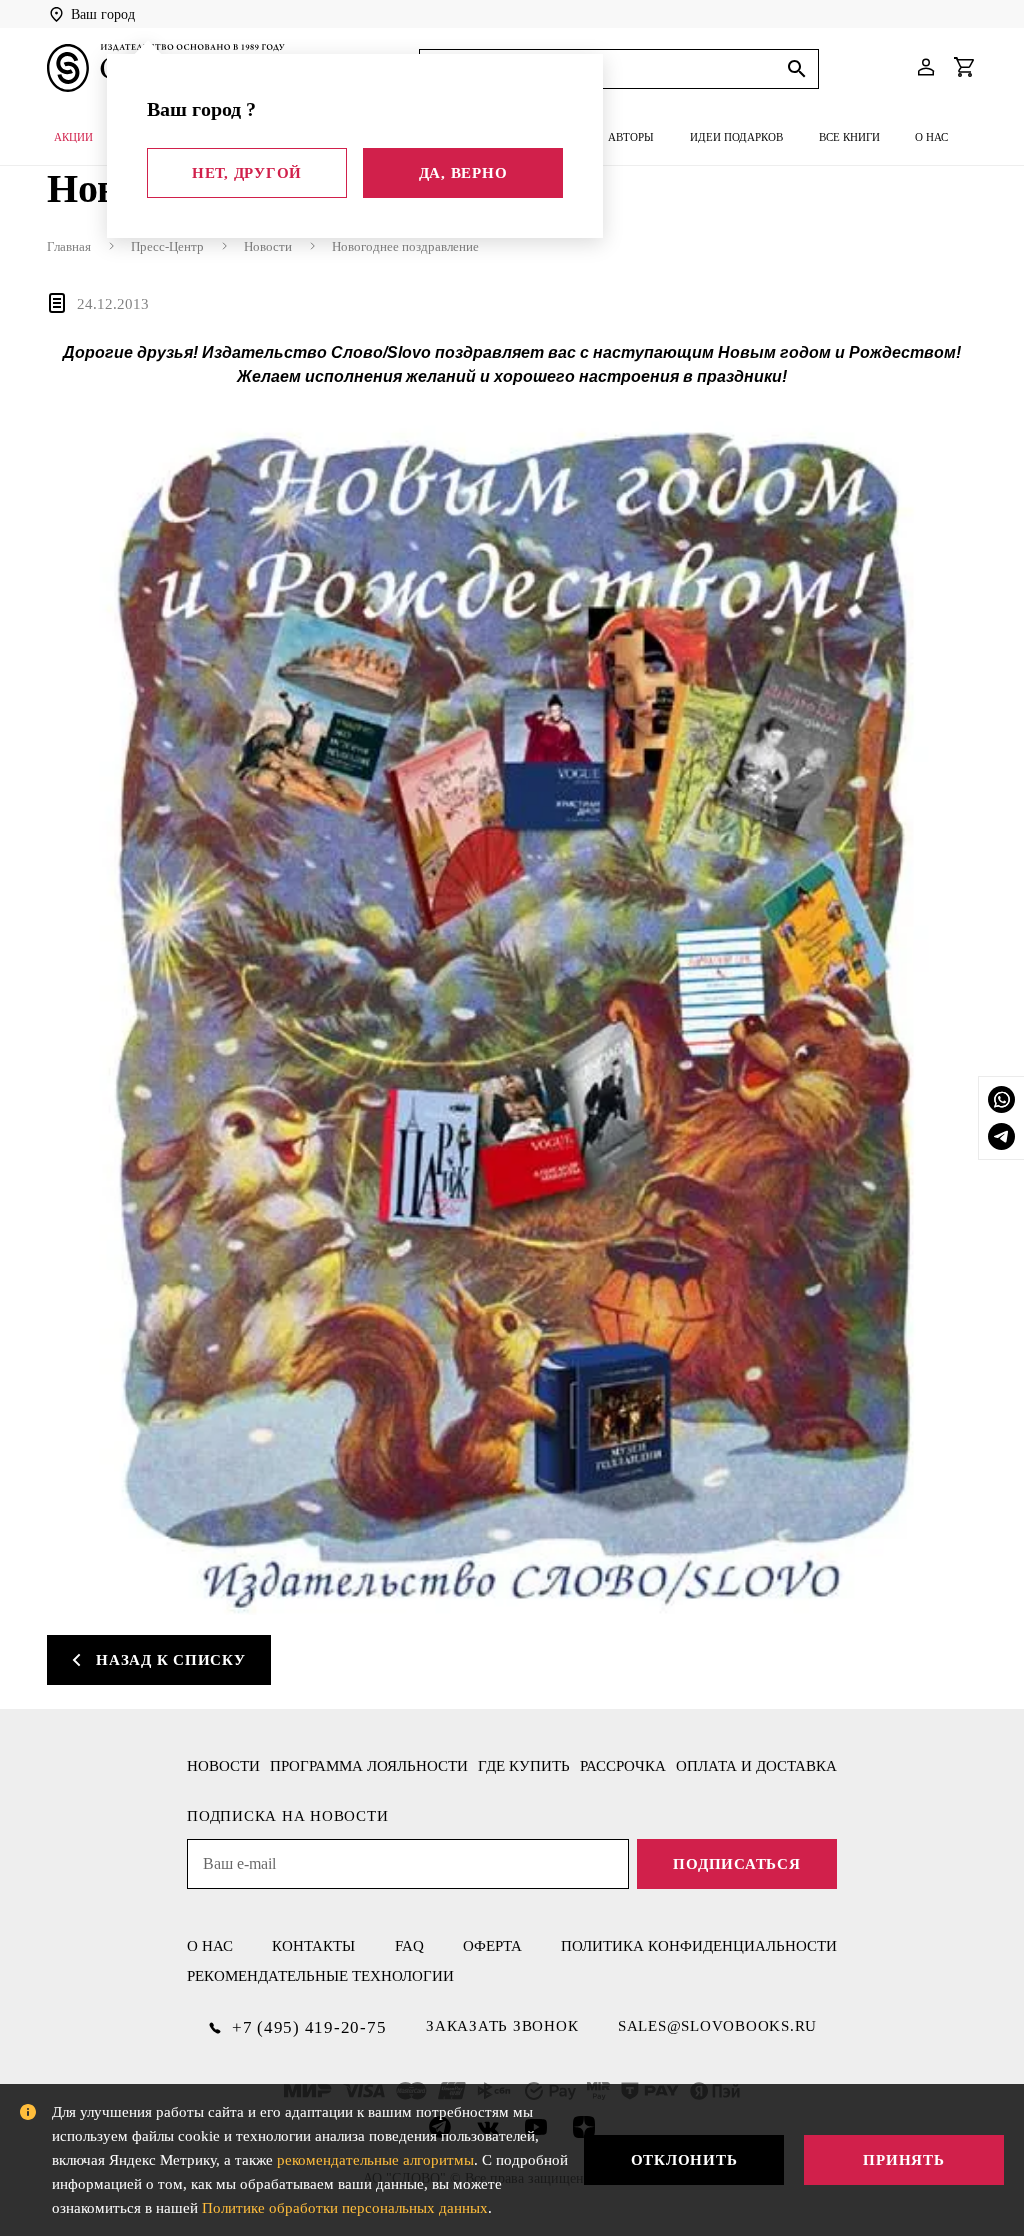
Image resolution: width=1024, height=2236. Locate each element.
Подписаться (736, 1864)
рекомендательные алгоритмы (375, 2160)
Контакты (313, 1946)
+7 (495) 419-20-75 (309, 2027)
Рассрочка (623, 1766)
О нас (931, 137)
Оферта (492, 1946)
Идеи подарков (736, 137)
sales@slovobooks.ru (717, 2026)
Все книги (849, 137)
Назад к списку (171, 1660)
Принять (903, 2160)
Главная (69, 246)
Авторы (631, 137)
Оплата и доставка (756, 1766)
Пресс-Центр (167, 246)
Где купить (524, 1766)
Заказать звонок (502, 2026)
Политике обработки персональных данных (345, 2208)
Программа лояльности (369, 1766)
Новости (268, 246)
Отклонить (684, 2160)
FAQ (409, 1946)
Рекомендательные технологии (320, 1976)
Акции (73, 137)
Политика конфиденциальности (699, 1946)
